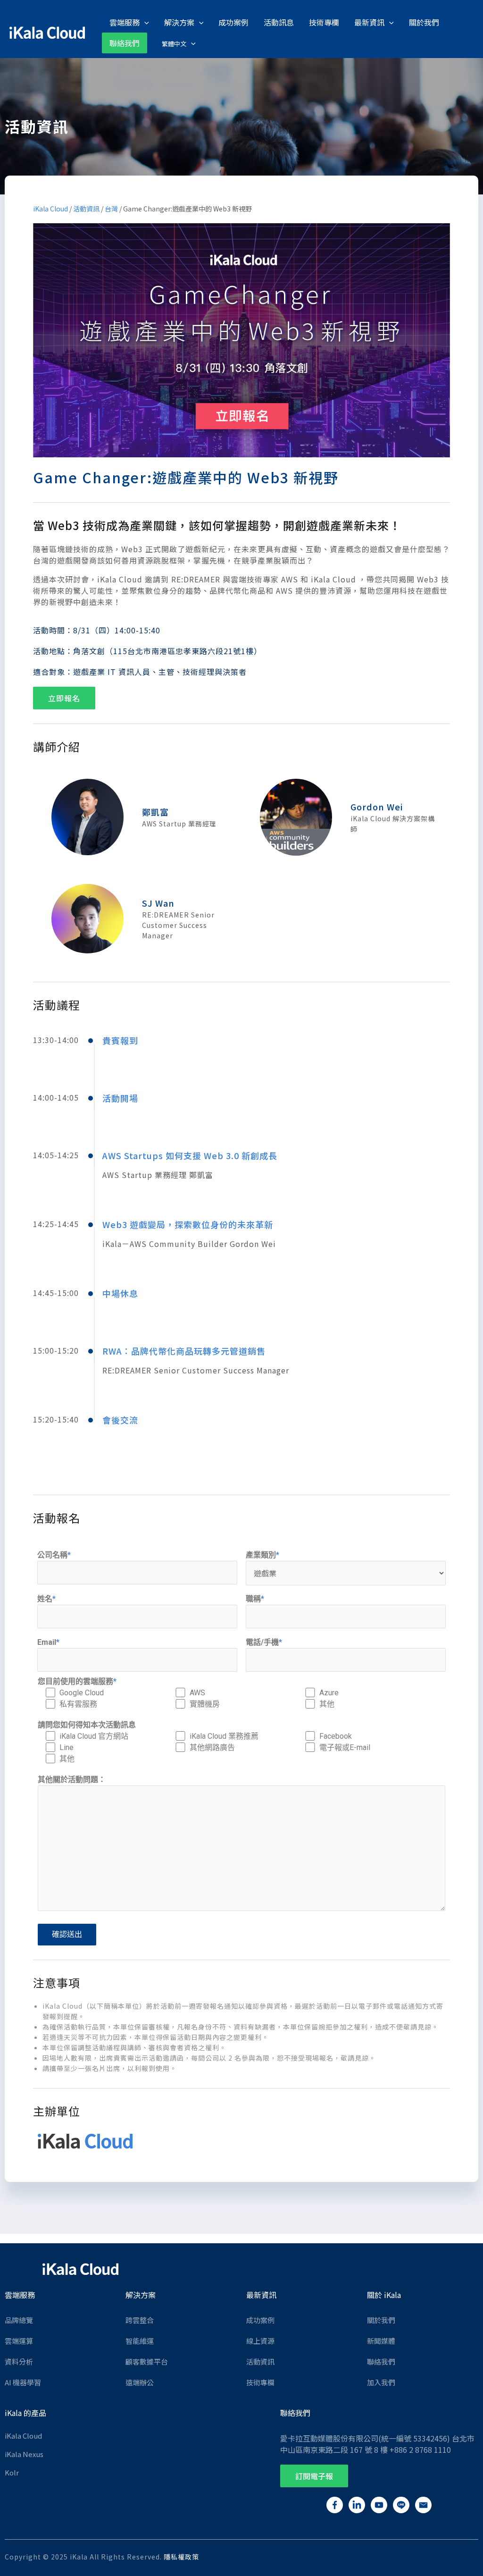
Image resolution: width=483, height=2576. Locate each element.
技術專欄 (260, 2382)
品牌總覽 (19, 2320)
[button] (64, 698)
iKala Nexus (24, 2454)
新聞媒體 (381, 2341)
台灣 (111, 209)
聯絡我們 (381, 2361)
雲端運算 (19, 2341)
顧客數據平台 (147, 2361)
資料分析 (19, 2361)
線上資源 (260, 2341)
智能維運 (140, 2341)
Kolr (12, 2472)
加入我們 (381, 2382)
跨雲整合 (140, 2320)
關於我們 (381, 2320)
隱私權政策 (181, 2557)
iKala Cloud (50, 209)
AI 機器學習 (23, 2382)
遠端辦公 (140, 2382)
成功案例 (260, 2320)
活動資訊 (86, 209)
